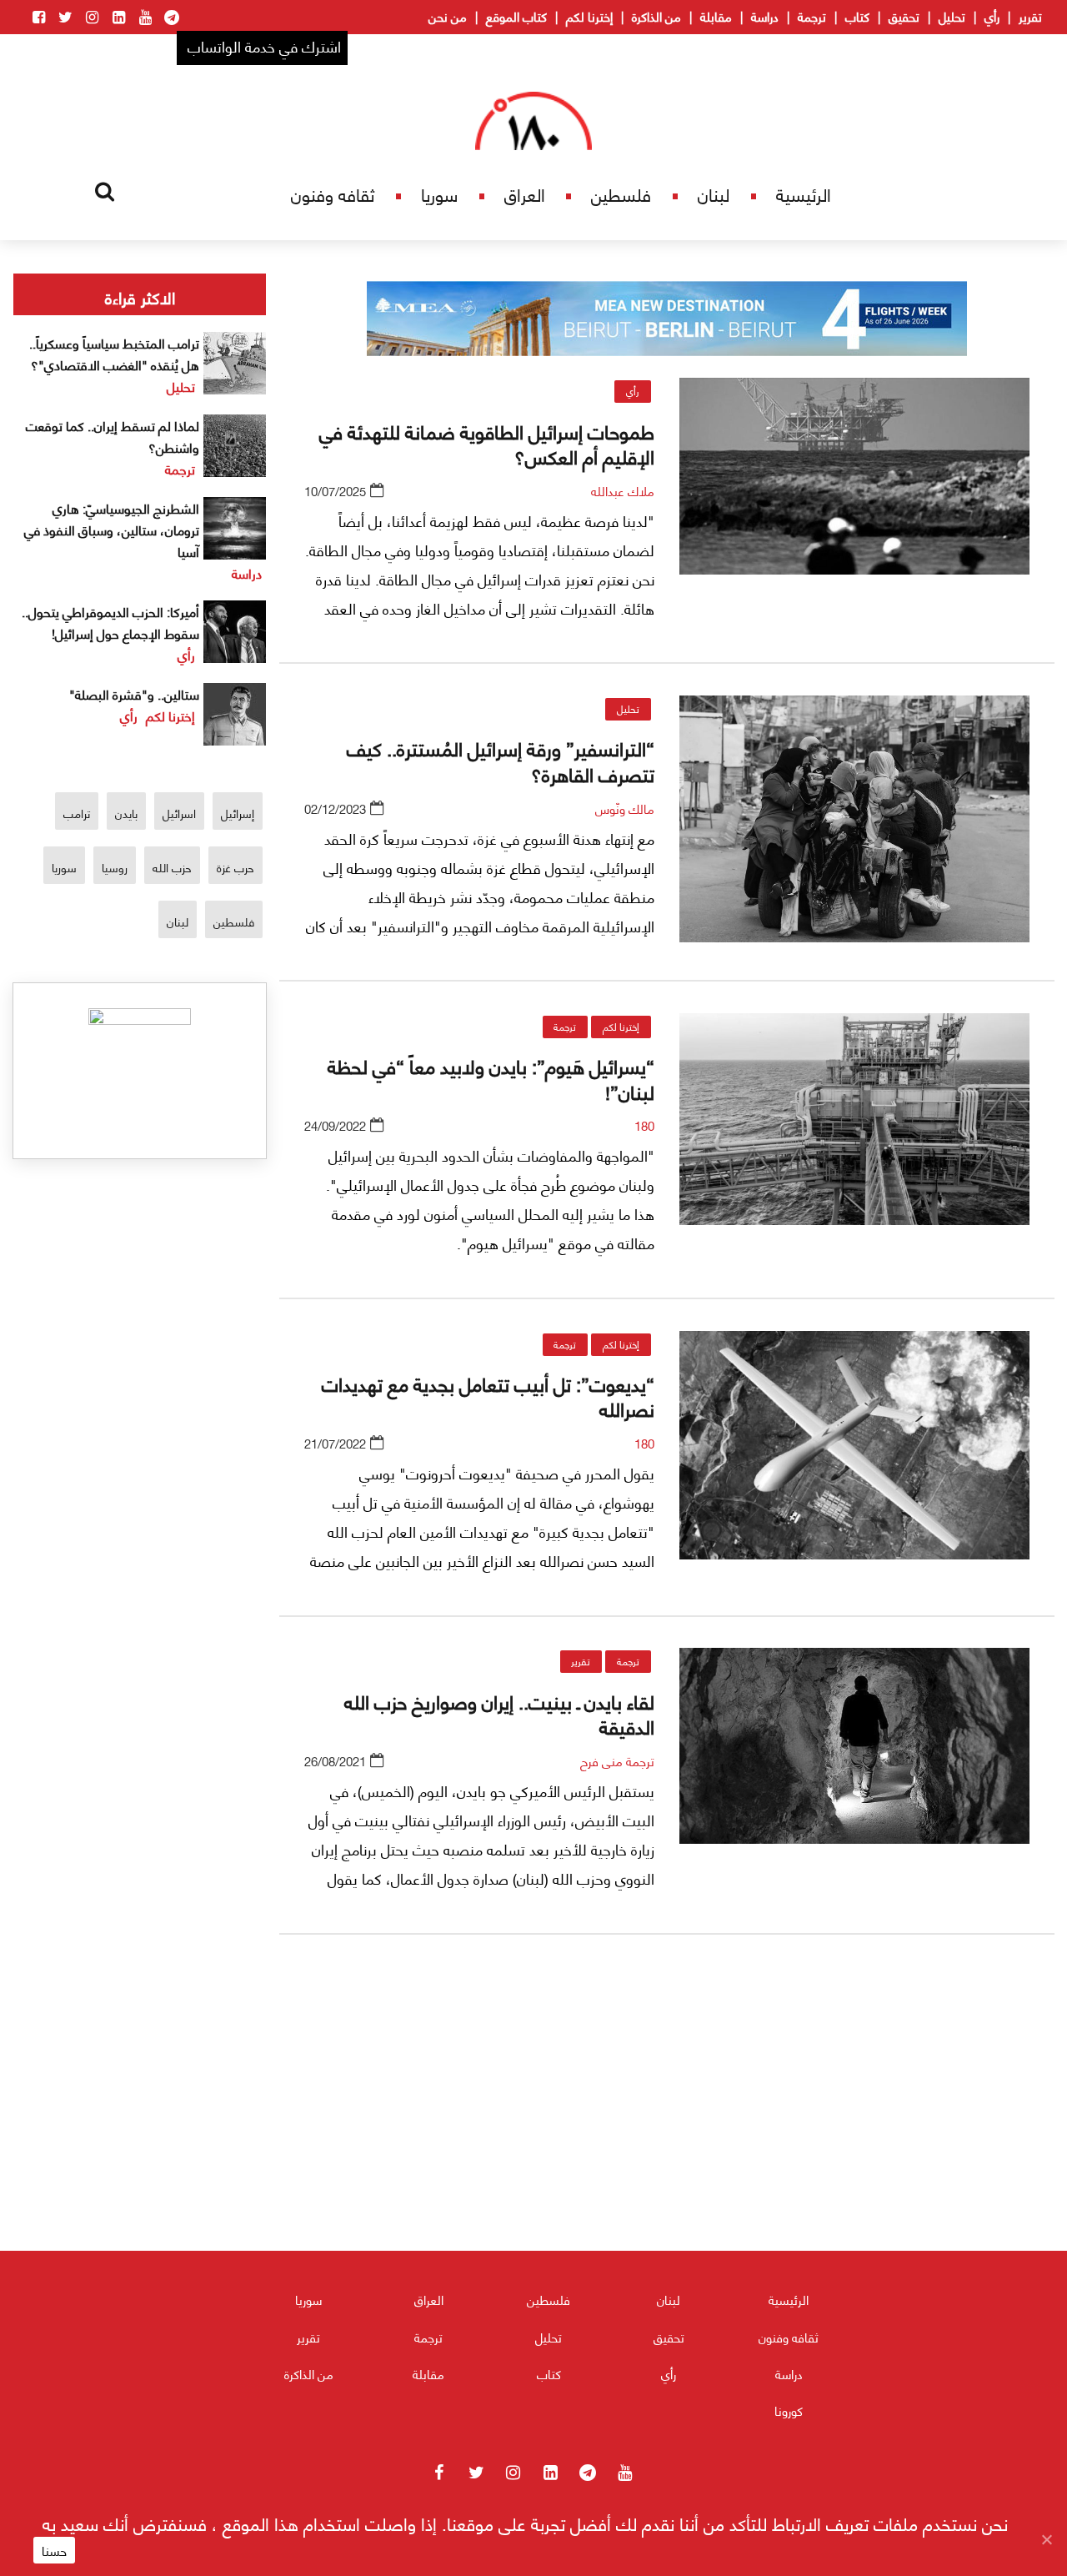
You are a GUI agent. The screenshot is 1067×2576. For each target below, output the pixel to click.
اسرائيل (179, 813)
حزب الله (172, 867)
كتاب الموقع (516, 16)
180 (644, 1125)
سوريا (439, 194)
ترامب (77, 813)
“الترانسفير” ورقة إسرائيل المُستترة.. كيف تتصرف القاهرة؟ (501, 760)
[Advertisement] (667, 2143)
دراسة (765, 16)
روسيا (115, 867)
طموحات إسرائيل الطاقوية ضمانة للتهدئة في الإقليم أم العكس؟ (487, 443)
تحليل (952, 16)
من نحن (448, 16)
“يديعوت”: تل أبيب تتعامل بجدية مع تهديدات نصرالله (488, 1395)
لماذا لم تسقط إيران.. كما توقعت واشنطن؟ (113, 436)
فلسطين (621, 194)
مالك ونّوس (625, 808)
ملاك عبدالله (623, 490)
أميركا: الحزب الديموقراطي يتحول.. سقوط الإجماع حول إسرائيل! (110, 622)
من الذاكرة (656, 16)
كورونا (789, 2410)
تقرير (1030, 16)
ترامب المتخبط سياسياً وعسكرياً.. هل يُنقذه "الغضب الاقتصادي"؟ (114, 353)
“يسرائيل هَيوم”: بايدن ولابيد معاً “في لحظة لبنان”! (491, 1077)
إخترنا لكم (589, 16)
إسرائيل (238, 813)
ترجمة (812, 16)
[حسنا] (1046, 2539)
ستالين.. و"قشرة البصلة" (134, 693)
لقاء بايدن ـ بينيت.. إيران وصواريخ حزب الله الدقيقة (499, 1713)
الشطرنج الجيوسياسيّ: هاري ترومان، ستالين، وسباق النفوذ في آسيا (112, 529)
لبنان (714, 194)
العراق (525, 194)
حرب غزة (235, 867)
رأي (992, 16)
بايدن (126, 813)
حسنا (54, 2550)
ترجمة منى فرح (617, 1760)
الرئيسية (804, 194)
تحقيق (904, 16)
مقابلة (716, 16)
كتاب (857, 16)
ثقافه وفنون (333, 194)
